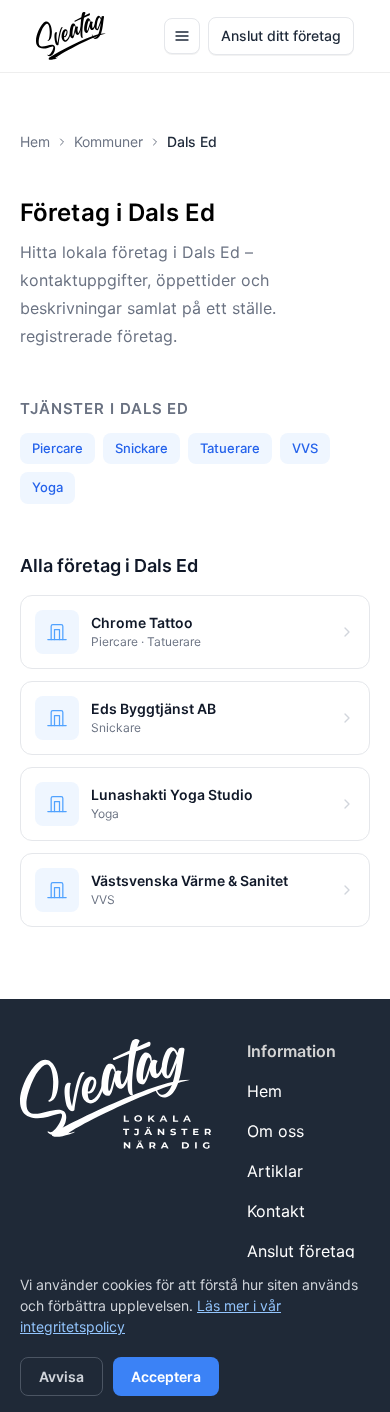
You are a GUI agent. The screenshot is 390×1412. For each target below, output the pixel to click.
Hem (35, 141)
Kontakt (276, 1211)
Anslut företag (301, 1251)
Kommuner (108, 141)
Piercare (57, 448)
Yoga (47, 487)
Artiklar (275, 1171)
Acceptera (166, 1376)
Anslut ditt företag (281, 35)
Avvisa (61, 1376)
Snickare (141, 448)
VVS (305, 448)
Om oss (275, 1131)
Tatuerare (230, 448)
